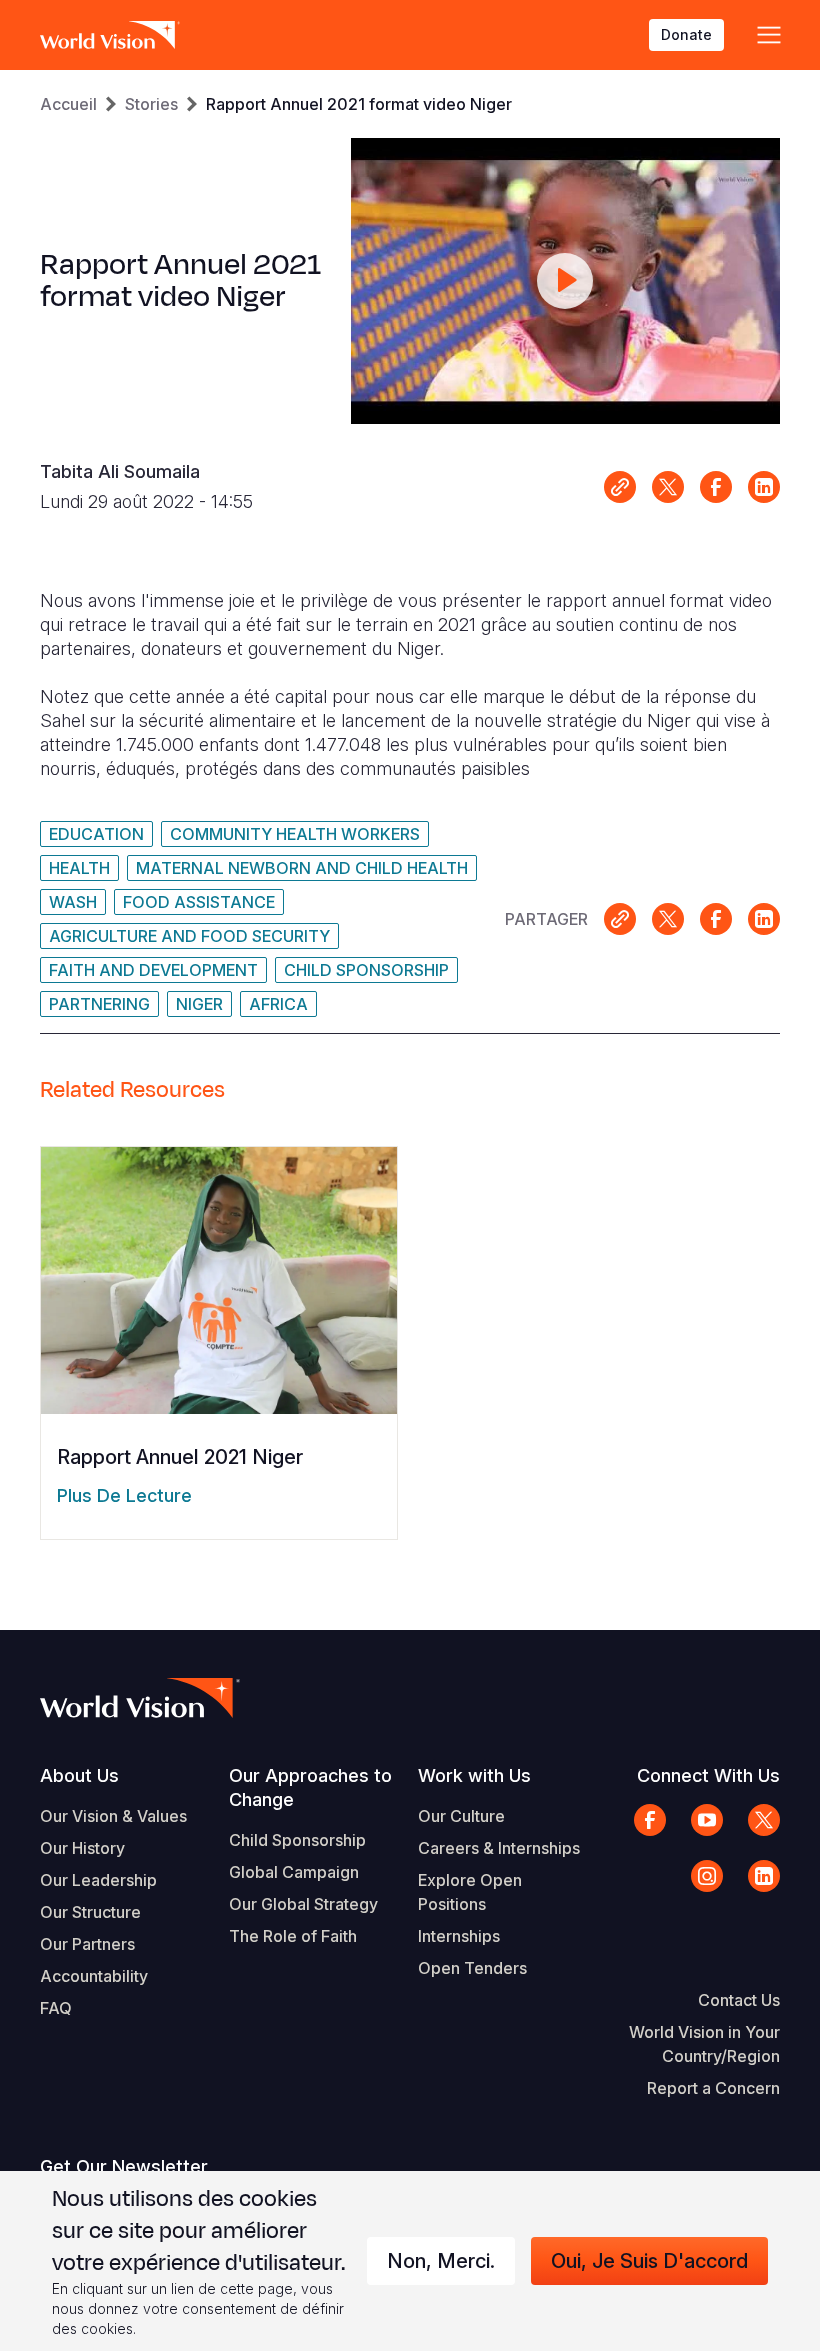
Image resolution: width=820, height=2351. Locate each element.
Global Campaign (294, 1872)
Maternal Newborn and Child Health (302, 868)
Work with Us (474, 1775)
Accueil (68, 104)
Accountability (94, 1976)
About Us (79, 1775)
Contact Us (739, 2000)
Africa (278, 1004)
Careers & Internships (499, 1848)
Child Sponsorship (366, 970)
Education (96, 834)
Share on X (668, 487)
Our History (82, 1848)
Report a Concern (713, 2088)
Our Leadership (98, 1880)
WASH (73, 902)
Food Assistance (199, 902)
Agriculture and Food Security (189, 936)
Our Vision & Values (113, 1816)
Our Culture (461, 1816)
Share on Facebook (716, 487)
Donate (686, 34)
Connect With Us (708, 1775)
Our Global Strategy (303, 1904)
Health (79, 868)
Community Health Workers (295, 834)
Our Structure (90, 1912)
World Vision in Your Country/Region (704, 2044)
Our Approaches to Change (310, 1787)
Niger (199, 1004)
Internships (459, 1936)
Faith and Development (153, 970)
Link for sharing (620, 487)
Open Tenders (472, 1968)
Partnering (99, 1004)
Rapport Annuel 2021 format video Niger (359, 104)
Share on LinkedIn (764, 487)
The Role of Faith (293, 1936)
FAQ (56, 2008)
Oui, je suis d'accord (649, 2261)
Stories (151, 104)
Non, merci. (441, 2261)
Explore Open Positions (470, 1892)
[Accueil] (110, 35)
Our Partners (87, 1944)
